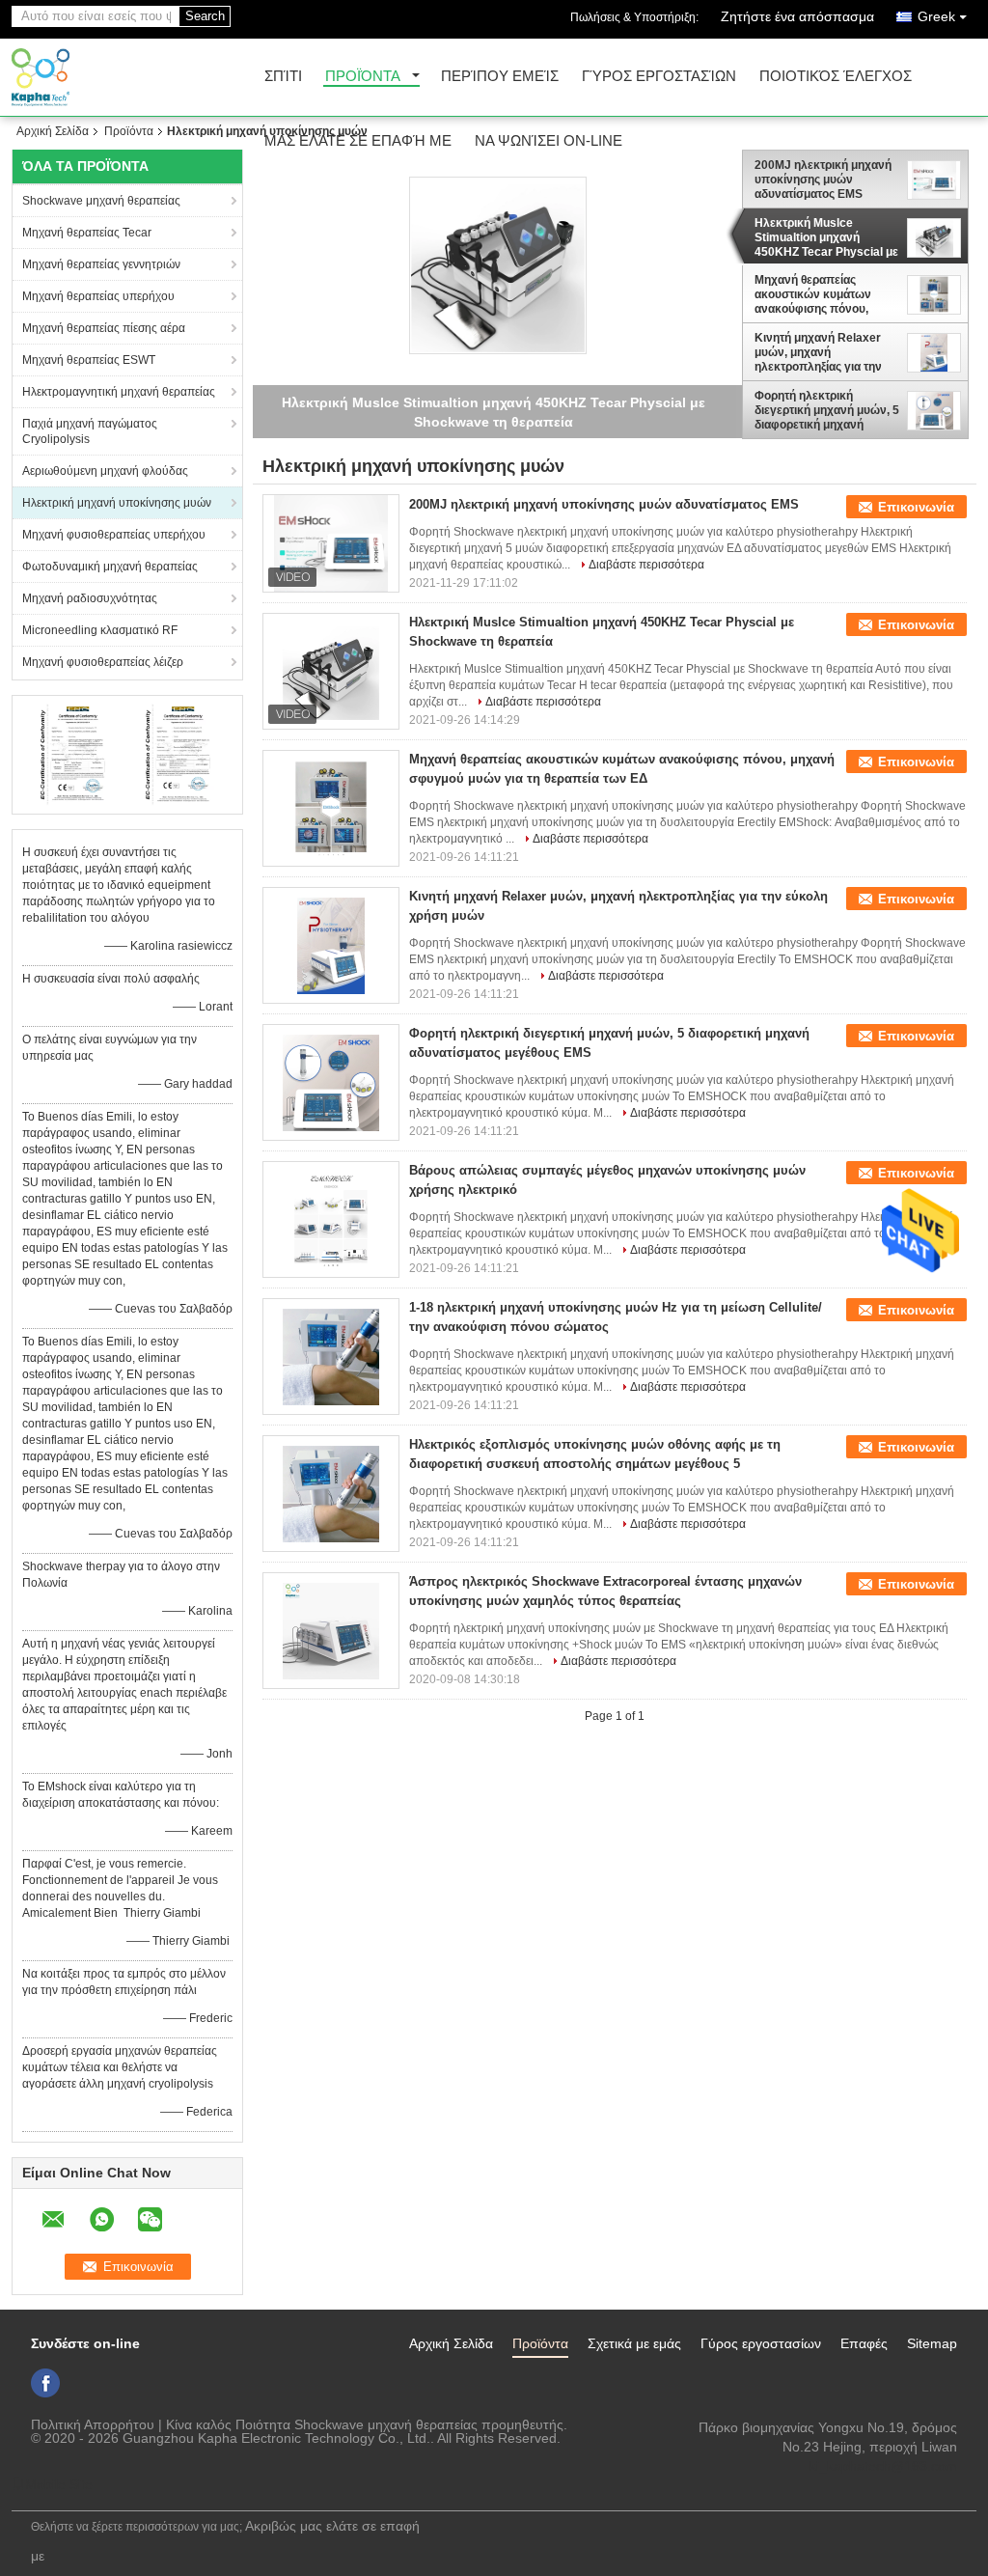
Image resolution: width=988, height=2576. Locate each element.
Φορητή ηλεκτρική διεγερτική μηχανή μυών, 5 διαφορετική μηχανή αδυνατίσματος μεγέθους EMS (827, 410)
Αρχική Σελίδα (53, 131)
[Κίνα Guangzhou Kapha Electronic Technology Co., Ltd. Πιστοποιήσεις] (75, 754)
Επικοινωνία (916, 507)
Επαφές (864, 2343)
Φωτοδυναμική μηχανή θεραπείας (110, 567)
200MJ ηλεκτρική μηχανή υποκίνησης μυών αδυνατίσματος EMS (823, 180)
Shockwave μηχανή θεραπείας (101, 201)
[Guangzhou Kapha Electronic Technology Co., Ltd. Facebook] (45, 2383)
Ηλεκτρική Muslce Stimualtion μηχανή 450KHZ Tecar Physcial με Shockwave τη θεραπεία (826, 237)
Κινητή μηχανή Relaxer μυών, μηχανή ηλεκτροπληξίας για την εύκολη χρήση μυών (818, 352)
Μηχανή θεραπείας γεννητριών (101, 264)
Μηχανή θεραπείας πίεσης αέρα (104, 328)
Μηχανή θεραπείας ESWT (89, 360)
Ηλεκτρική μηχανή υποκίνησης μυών (117, 503)
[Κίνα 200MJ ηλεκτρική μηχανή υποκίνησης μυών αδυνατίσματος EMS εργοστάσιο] (331, 543)
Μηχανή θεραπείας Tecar (87, 233)
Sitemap (932, 2343)
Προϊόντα (363, 77)
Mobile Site (59, 2484)
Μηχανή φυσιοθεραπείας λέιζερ (103, 662)
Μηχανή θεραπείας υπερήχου (98, 296)
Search (205, 16)
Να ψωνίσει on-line (549, 141)
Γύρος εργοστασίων (659, 77)
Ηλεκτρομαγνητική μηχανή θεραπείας (119, 392)
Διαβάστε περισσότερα (646, 565)
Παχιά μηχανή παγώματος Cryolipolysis (90, 431)
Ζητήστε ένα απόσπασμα (797, 16)
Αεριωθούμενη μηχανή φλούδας (105, 471)
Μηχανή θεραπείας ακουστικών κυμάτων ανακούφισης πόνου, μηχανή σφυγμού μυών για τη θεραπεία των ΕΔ (818, 294)
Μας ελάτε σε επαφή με (358, 141)
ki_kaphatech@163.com (883, 2466)
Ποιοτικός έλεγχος (836, 77)
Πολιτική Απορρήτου (93, 2424)
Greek (936, 16)
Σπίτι (283, 77)
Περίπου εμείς (500, 77)
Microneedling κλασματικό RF (100, 630)
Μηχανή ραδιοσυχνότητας (90, 598)
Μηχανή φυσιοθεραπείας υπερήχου (114, 535)
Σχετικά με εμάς (634, 2343)
